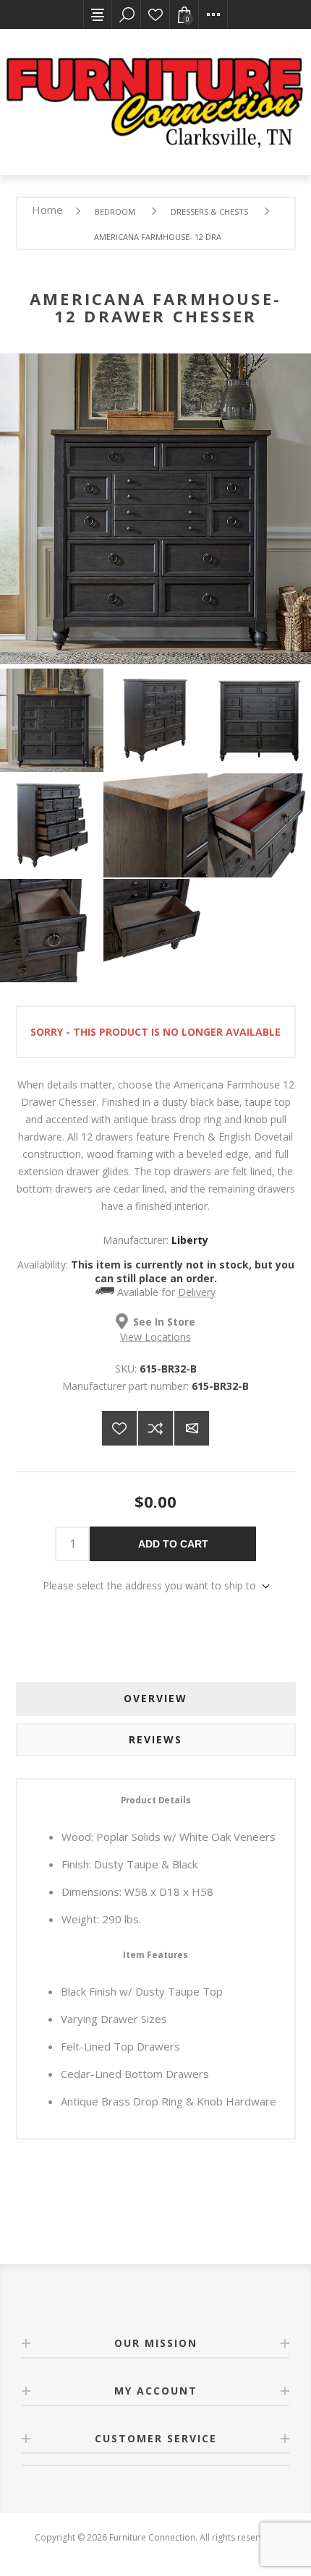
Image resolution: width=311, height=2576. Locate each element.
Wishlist (155, 14)
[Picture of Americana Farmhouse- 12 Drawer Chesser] (52, 720)
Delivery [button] (197, 1292)
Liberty (190, 1240)
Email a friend (192, 1428)
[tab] (156, 1699)
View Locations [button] (155, 1337)
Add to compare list (155, 1428)
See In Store (164, 1322)
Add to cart (173, 1544)
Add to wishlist (119, 1428)
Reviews (155, 1739)
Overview (155, 1698)
